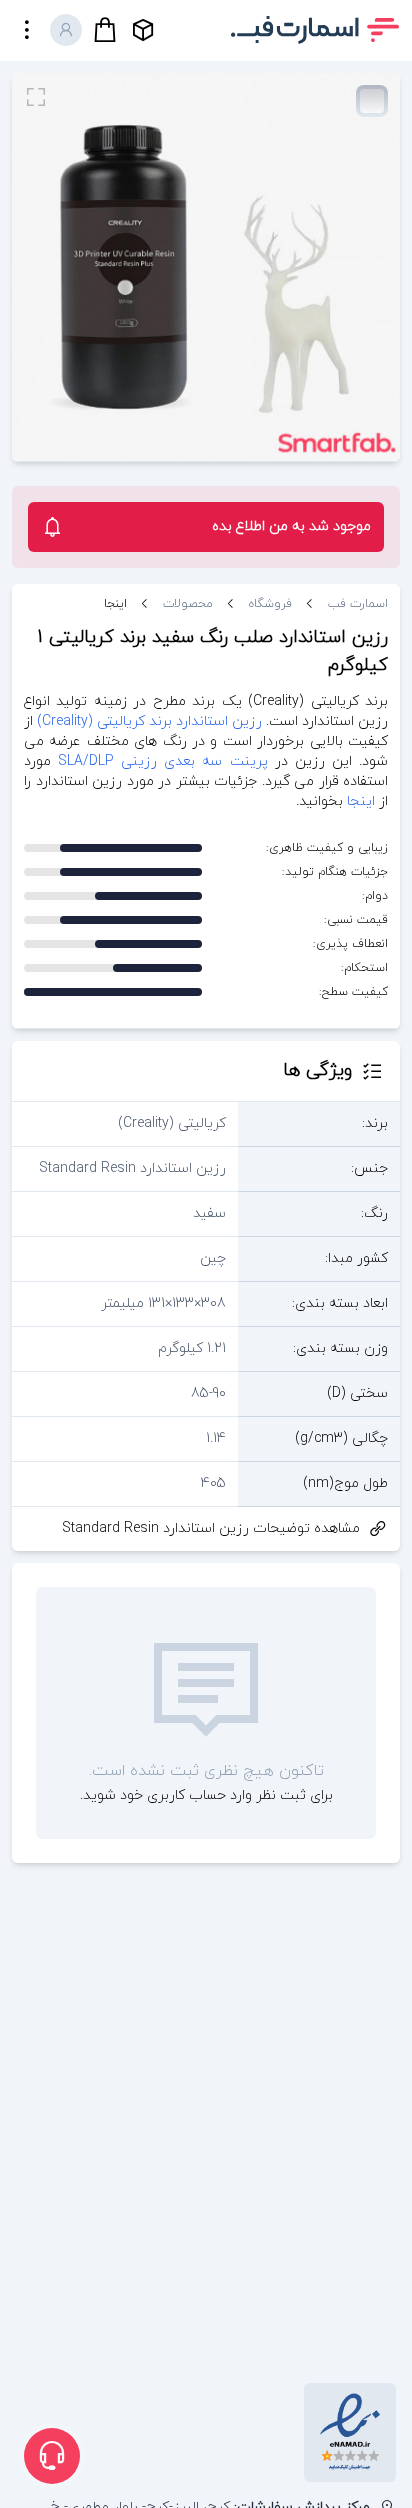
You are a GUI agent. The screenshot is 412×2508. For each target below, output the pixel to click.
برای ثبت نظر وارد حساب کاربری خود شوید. (206, 1795)
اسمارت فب (358, 604)
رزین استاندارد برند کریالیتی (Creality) (149, 721)
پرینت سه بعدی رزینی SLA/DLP (162, 761)
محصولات (188, 604)
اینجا (115, 604)
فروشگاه (270, 604)
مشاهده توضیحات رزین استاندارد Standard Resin (211, 1528)
